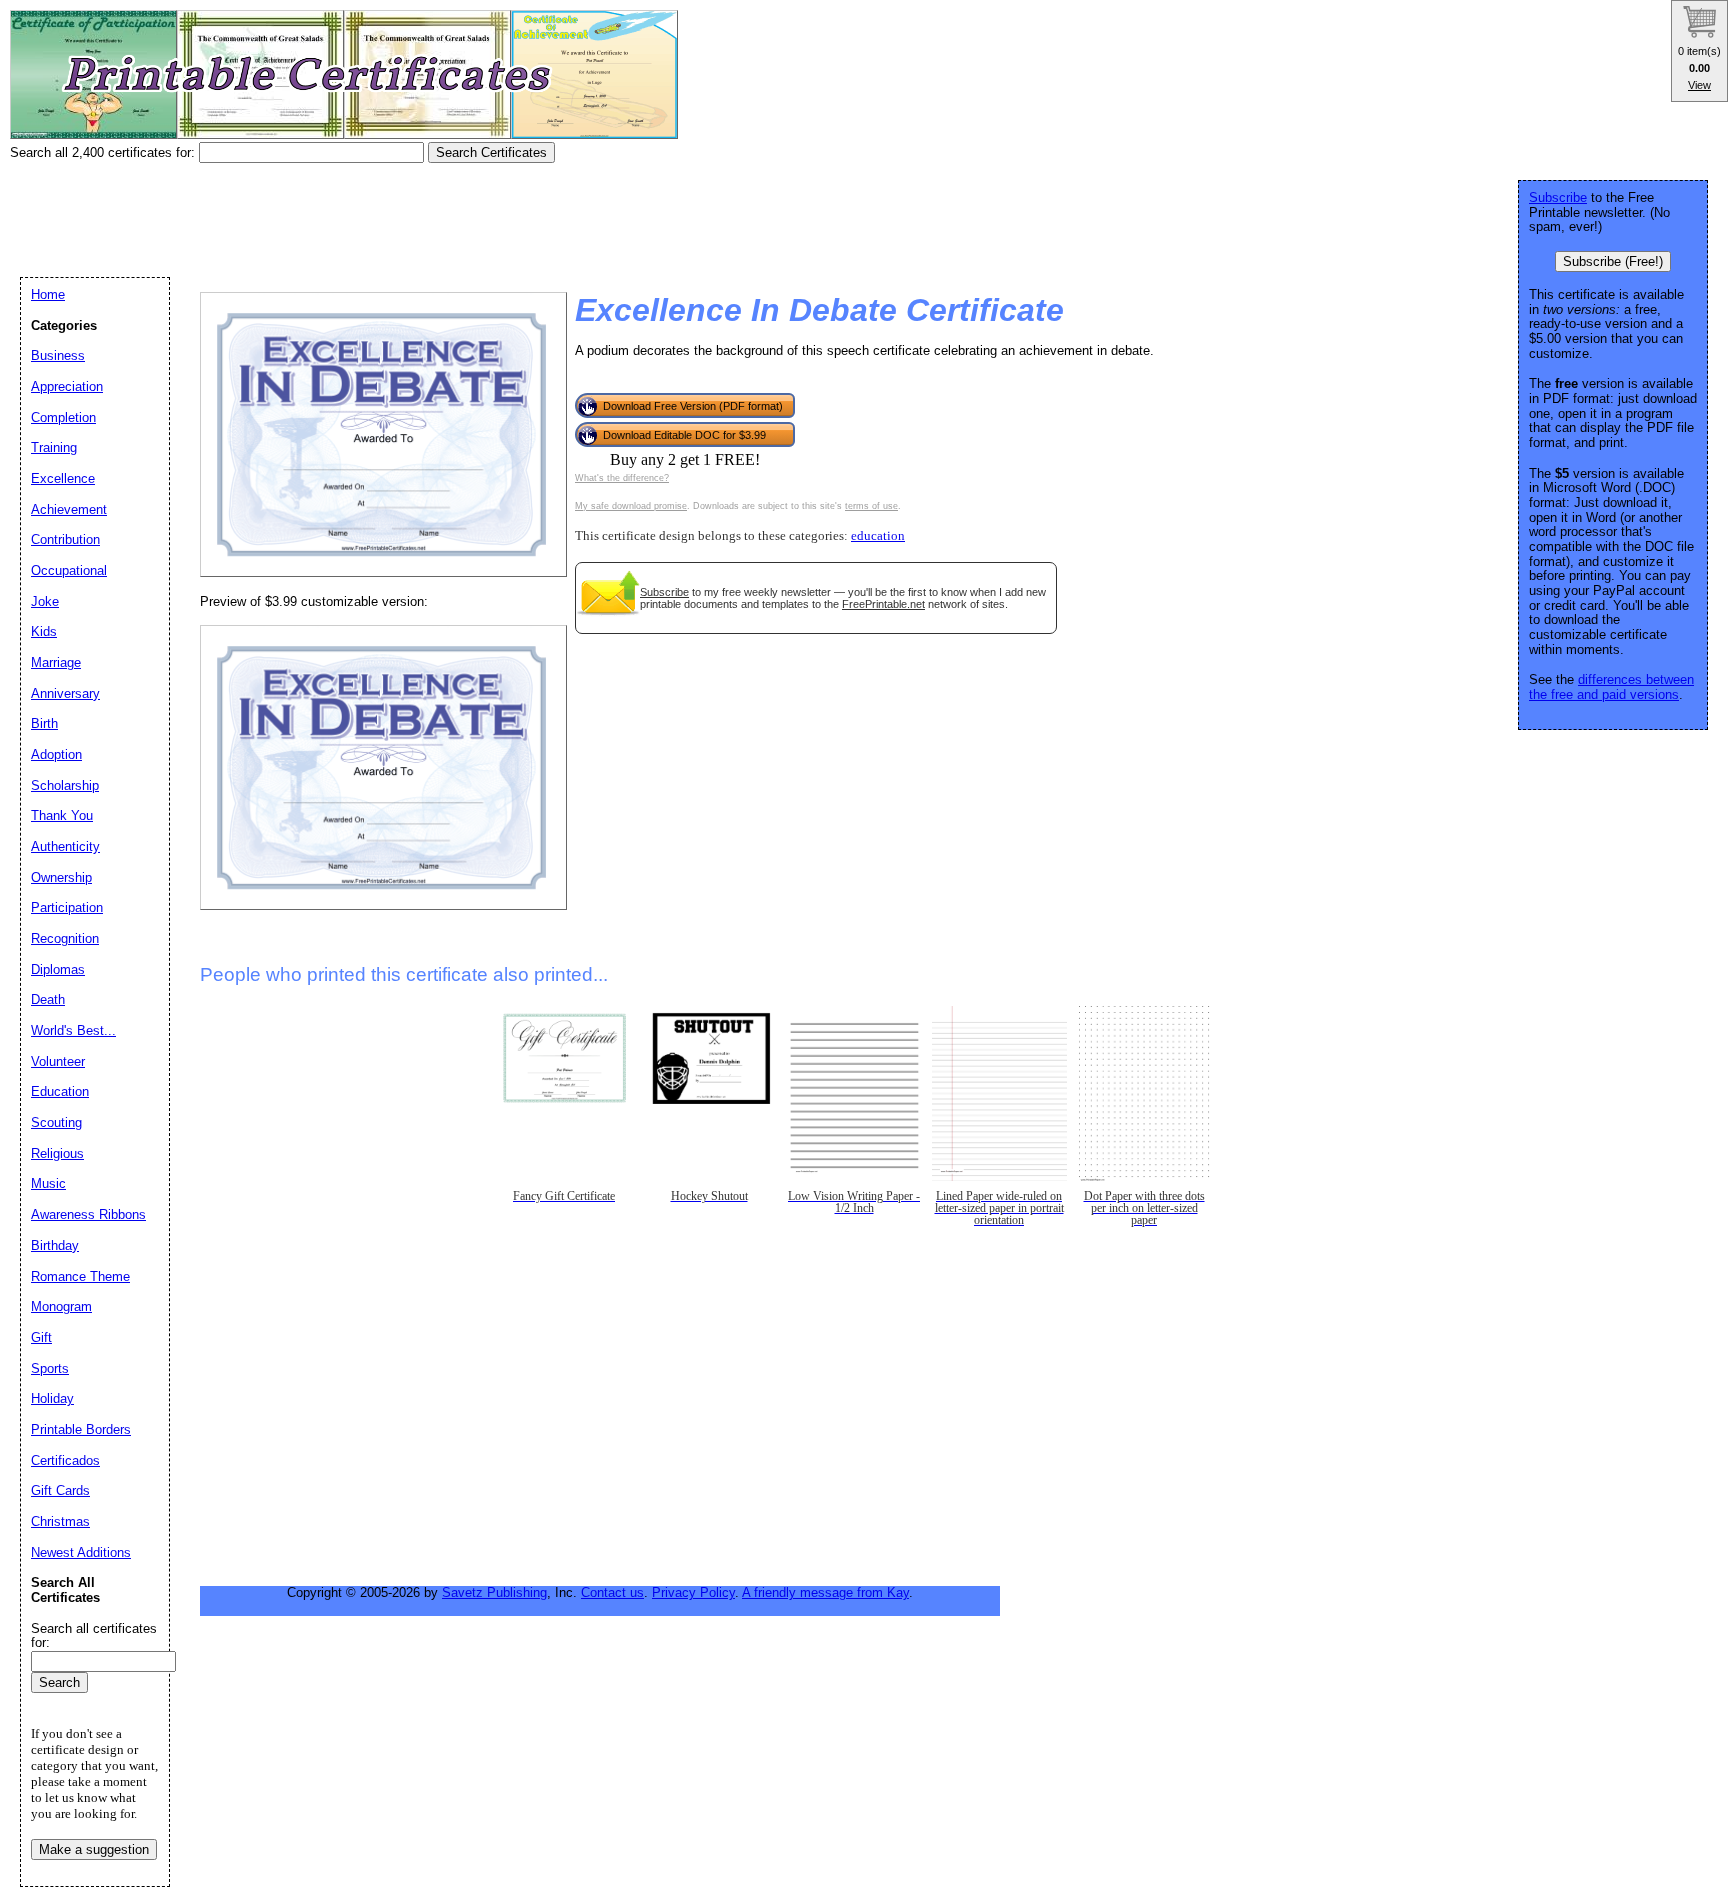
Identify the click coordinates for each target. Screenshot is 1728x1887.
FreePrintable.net (883, 604)
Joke (45, 601)
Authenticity (65, 846)
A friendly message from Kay (825, 1592)
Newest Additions (81, 1552)
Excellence (63, 478)
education (878, 536)
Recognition (65, 938)
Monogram (61, 1306)
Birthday (55, 1245)
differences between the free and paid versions (1611, 687)
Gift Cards (60, 1490)
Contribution (65, 539)
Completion (63, 417)
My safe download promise (631, 506)
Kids (44, 631)
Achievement (69, 509)
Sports (50, 1368)
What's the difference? (622, 478)
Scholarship (65, 785)
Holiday (52, 1398)
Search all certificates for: (94, 1636)
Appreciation (67, 386)
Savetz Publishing (494, 1592)
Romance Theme (80, 1276)
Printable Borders (81, 1429)
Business (58, 355)
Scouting (56, 1122)
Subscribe (664, 592)
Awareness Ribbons (88, 1214)
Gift (41, 1337)
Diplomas (58, 969)
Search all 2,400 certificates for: (104, 152)
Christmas (60, 1521)
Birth (44, 723)
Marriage (56, 662)
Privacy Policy (693, 1592)
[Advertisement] (374, 213)
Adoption (56, 754)
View (1699, 85)
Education (60, 1091)
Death (48, 999)
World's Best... (73, 1030)
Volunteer (58, 1061)
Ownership (61, 877)
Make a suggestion (94, 1849)
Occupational (69, 570)
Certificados (65, 1460)
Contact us (612, 1592)
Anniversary (65, 693)
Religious (57, 1153)
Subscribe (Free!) (1613, 261)
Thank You (62, 815)
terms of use (871, 506)
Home (48, 294)
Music (48, 1183)
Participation (67, 907)
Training (54, 447)
